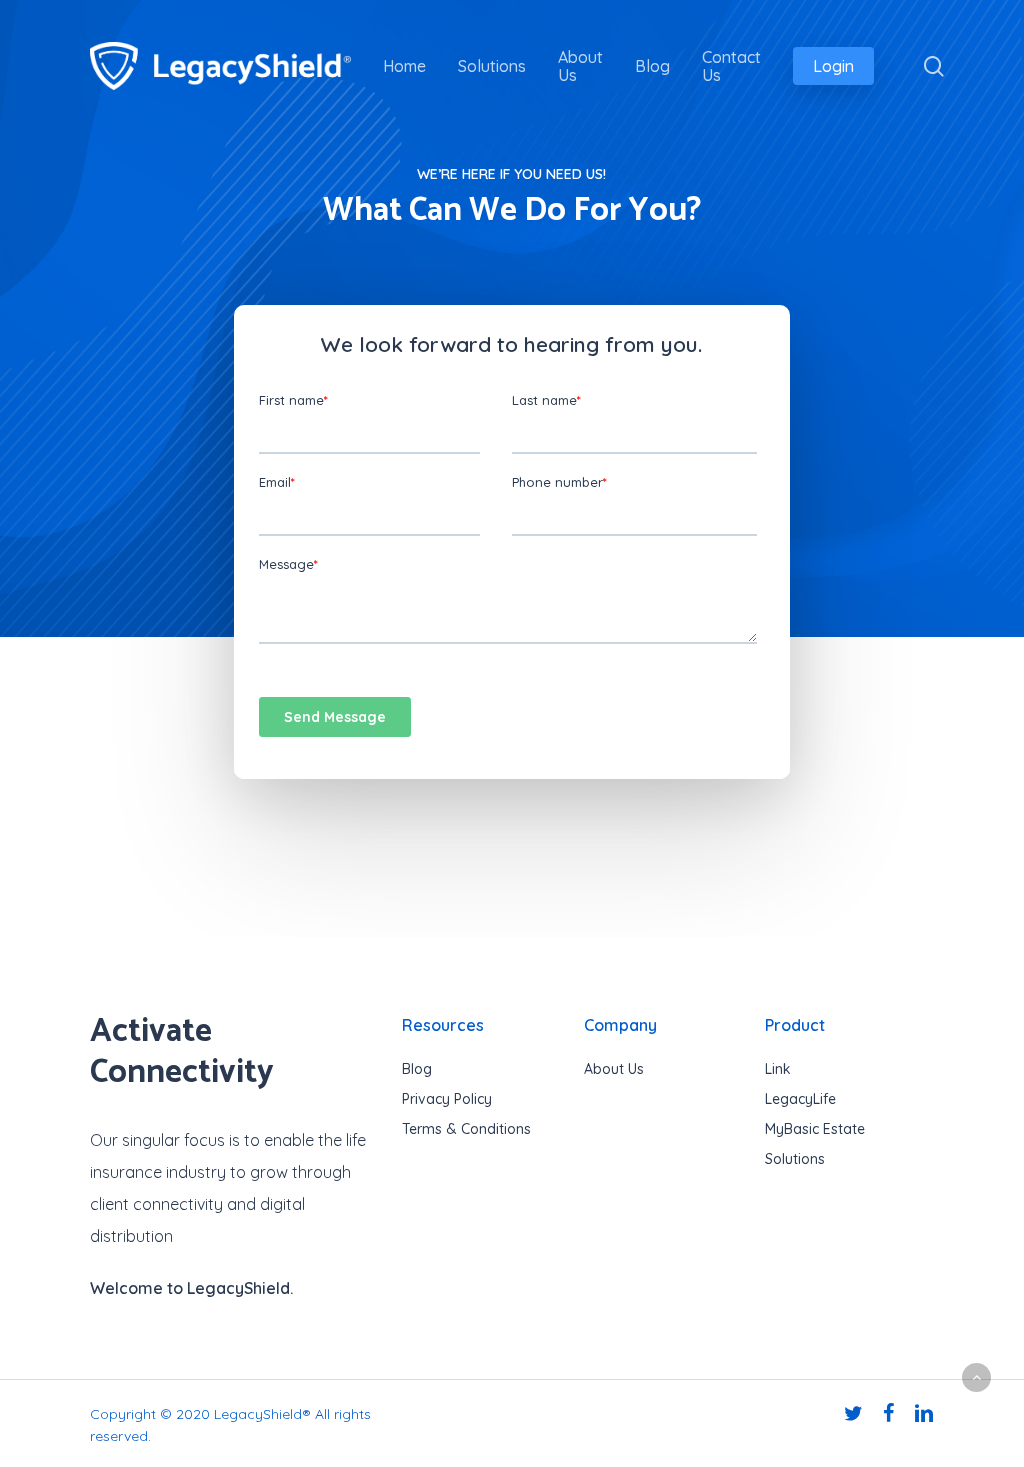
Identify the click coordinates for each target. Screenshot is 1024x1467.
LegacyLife (800, 1099)
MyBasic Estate (815, 1129)
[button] (976, 1377)
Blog (417, 1069)
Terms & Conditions (466, 1129)
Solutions (795, 1159)
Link (778, 1069)
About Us (614, 1069)
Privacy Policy (447, 1099)
